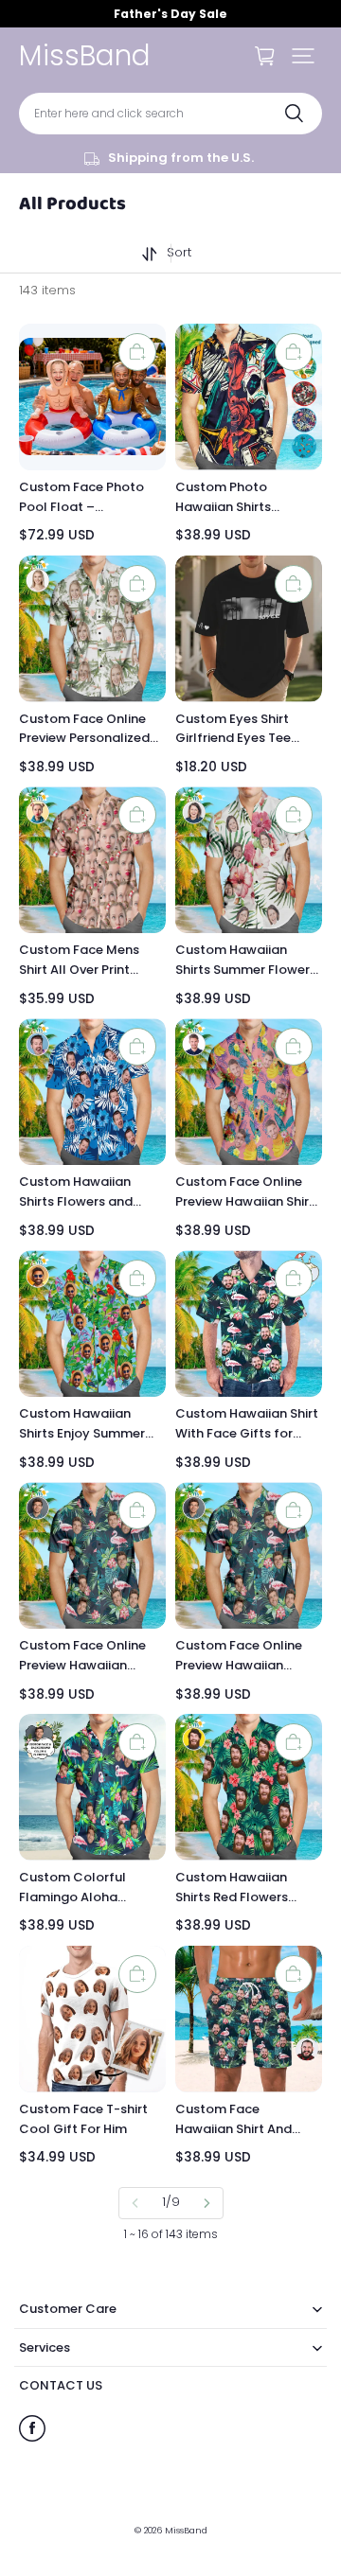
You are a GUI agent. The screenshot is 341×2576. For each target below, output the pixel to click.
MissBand (186, 2530)
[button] (303, 56)
